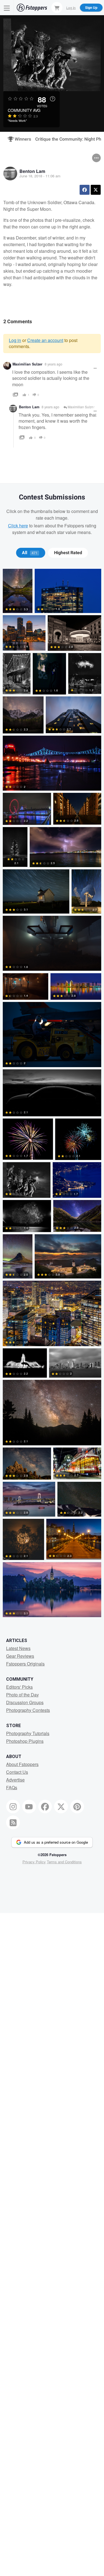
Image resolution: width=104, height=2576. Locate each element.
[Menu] (7, 8)
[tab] (31, 553)
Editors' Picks (19, 1687)
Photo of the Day (22, 1695)
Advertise (15, 1780)
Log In (71, 7)
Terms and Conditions (64, 1862)
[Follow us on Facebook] (45, 1807)
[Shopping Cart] (57, 7)
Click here (18, 526)
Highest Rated (68, 553)
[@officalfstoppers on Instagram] (13, 1807)
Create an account (45, 340)
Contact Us (17, 1772)
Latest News (18, 1648)
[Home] (32, 8)
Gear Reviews (20, 1656)
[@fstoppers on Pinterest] (77, 1807)
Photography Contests (28, 1710)
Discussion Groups (25, 1702)
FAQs (12, 1787)
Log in (15, 340)
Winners (21, 139)
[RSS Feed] (13, 1822)
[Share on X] (96, 190)
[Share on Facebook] (85, 190)
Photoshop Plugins (25, 1741)
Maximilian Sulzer (27, 364)
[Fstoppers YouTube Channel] (29, 1807)
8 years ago (54, 364)
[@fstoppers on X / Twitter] (61, 1807)
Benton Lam (32, 171)
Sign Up (91, 7)
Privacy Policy (34, 1862)
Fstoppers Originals (25, 1664)
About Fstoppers (22, 1764)
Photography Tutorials (28, 1733)
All (30, 553)
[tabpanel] (52, 1094)
